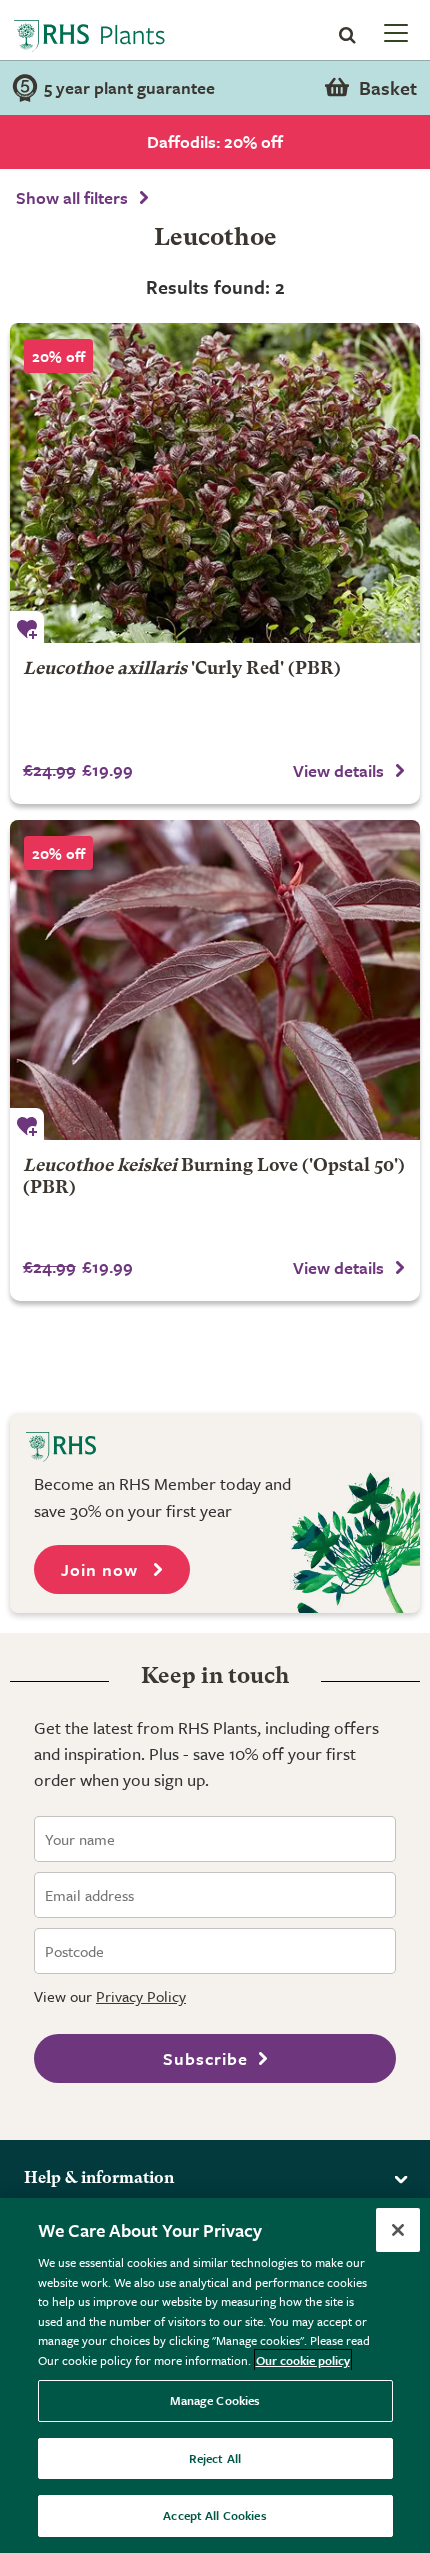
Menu (394, 32)
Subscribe (205, 2058)
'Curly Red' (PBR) (182, 669)
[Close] (398, 2230)
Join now (102, 1569)
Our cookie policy (303, 2360)
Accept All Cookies (214, 2515)
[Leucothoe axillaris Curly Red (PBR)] (215, 483)
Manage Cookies (215, 2400)
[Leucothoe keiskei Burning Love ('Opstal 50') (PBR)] (215, 980)
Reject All (215, 2458)
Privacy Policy (141, 1996)
